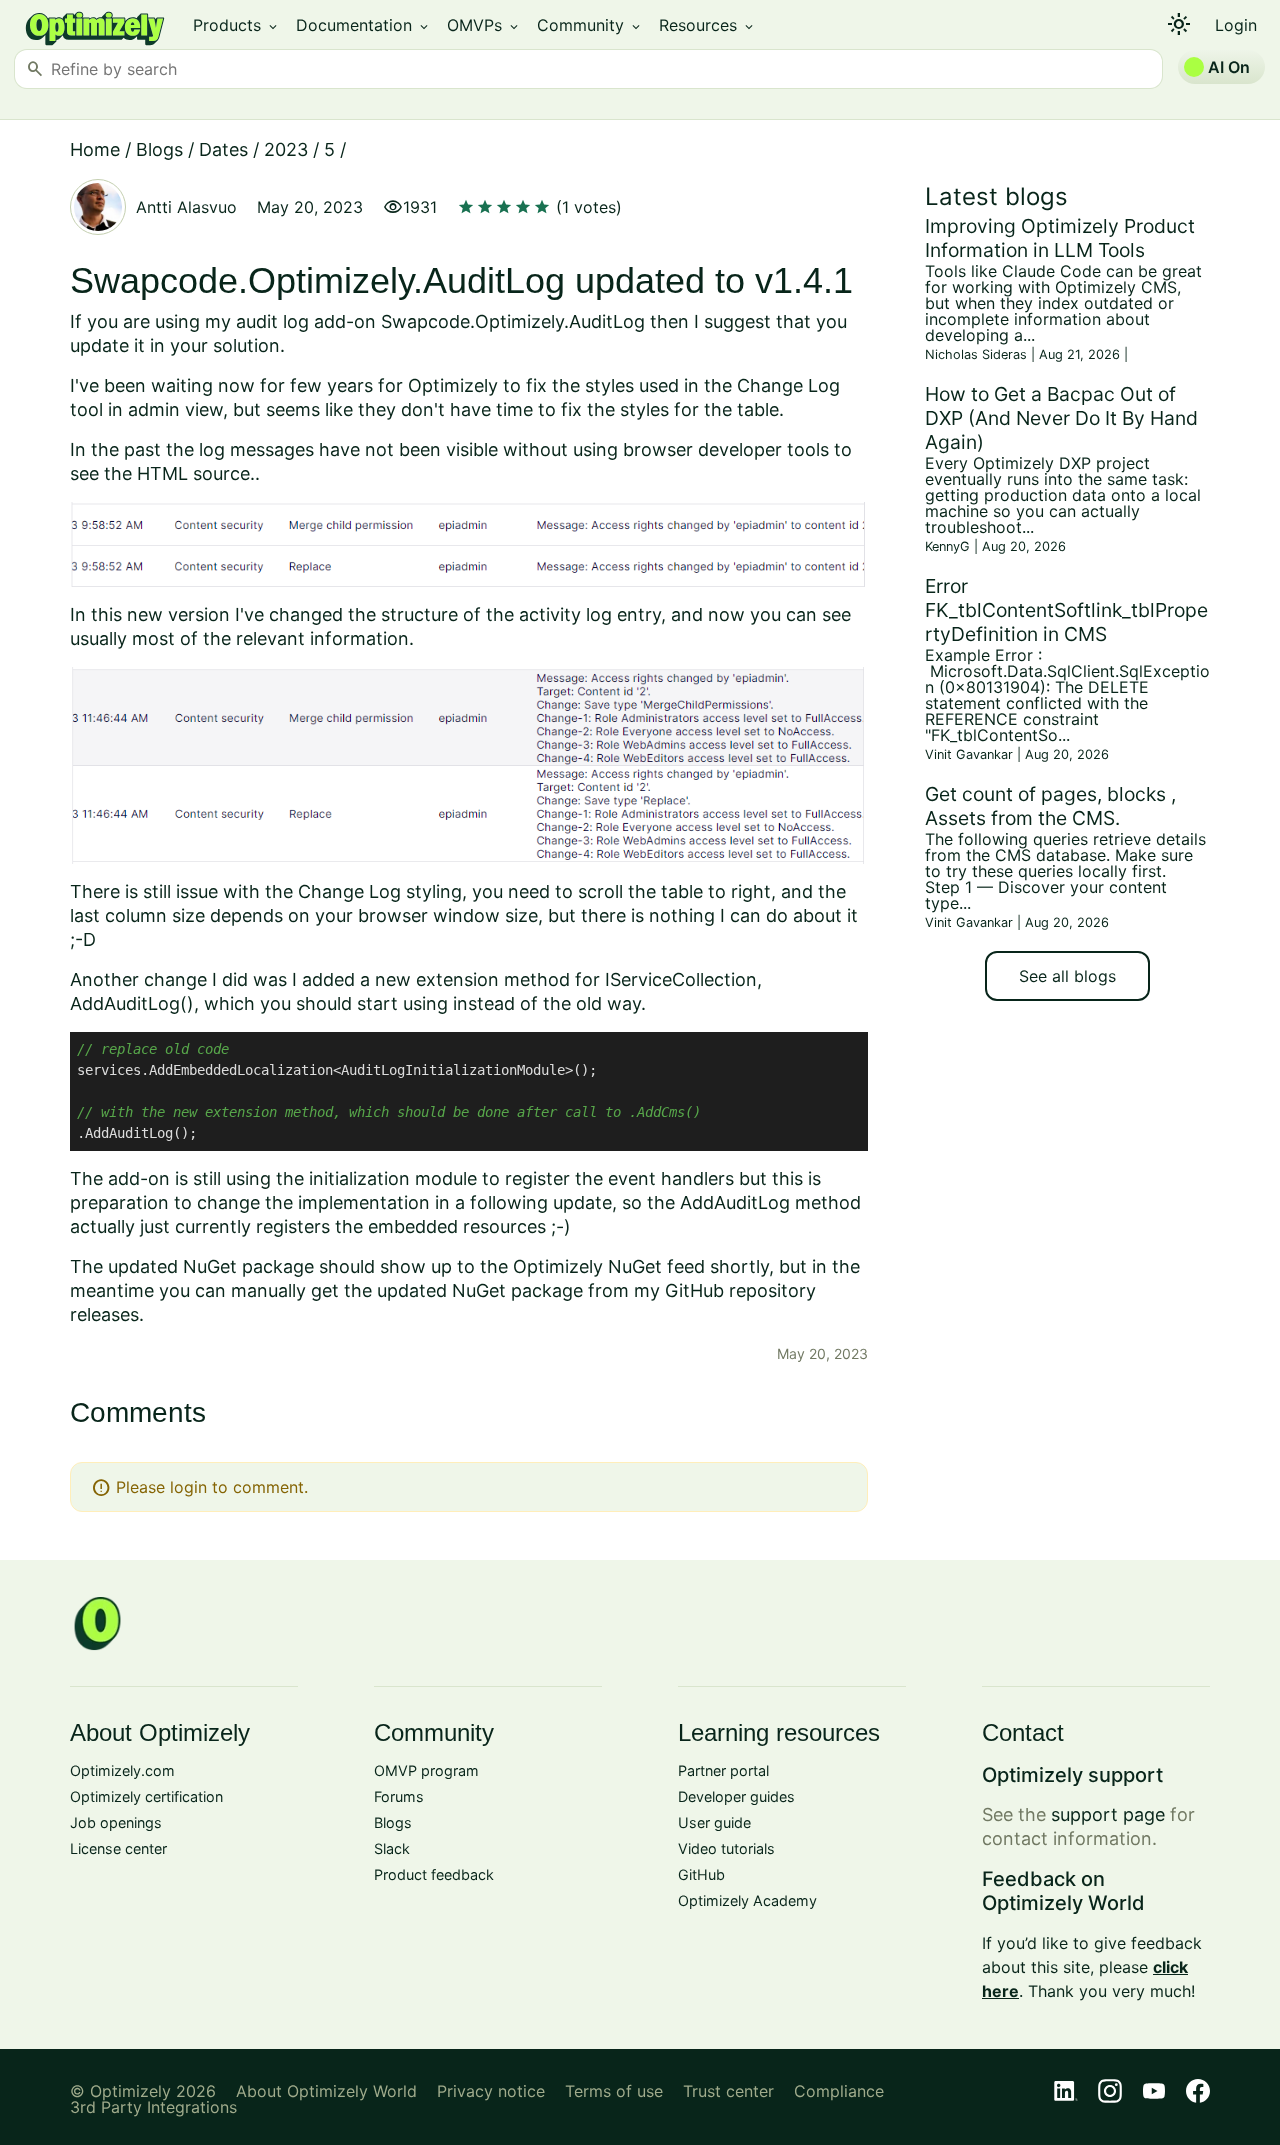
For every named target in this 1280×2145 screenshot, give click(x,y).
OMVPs (484, 25)
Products (236, 25)
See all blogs (1067, 976)
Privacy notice (491, 2091)
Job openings (116, 1822)
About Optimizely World (326, 2091)
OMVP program (426, 1770)
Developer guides (736, 1796)
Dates (223, 149)
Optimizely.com (122, 1770)
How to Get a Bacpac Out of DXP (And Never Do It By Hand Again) (1061, 418)
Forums (399, 1796)
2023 (286, 149)
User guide (714, 1822)
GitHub (701, 1874)
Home (95, 149)
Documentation (363, 25)
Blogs (159, 149)
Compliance (839, 2091)
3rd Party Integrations (153, 2107)
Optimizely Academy (747, 1900)
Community (590, 25)
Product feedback (434, 1874)
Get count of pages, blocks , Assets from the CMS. (1050, 806)
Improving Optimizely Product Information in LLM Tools (1060, 238)
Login (1236, 25)
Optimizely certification (146, 1796)
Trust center (728, 2091)
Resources (707, 25)
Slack (392, 1848)
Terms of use (614, 2091)
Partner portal (723, 1770)
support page (1108, 1814)
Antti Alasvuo (186, 207)
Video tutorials (726, 1848)
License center (118, 1848)
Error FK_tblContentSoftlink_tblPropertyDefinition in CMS (1066, 610)
